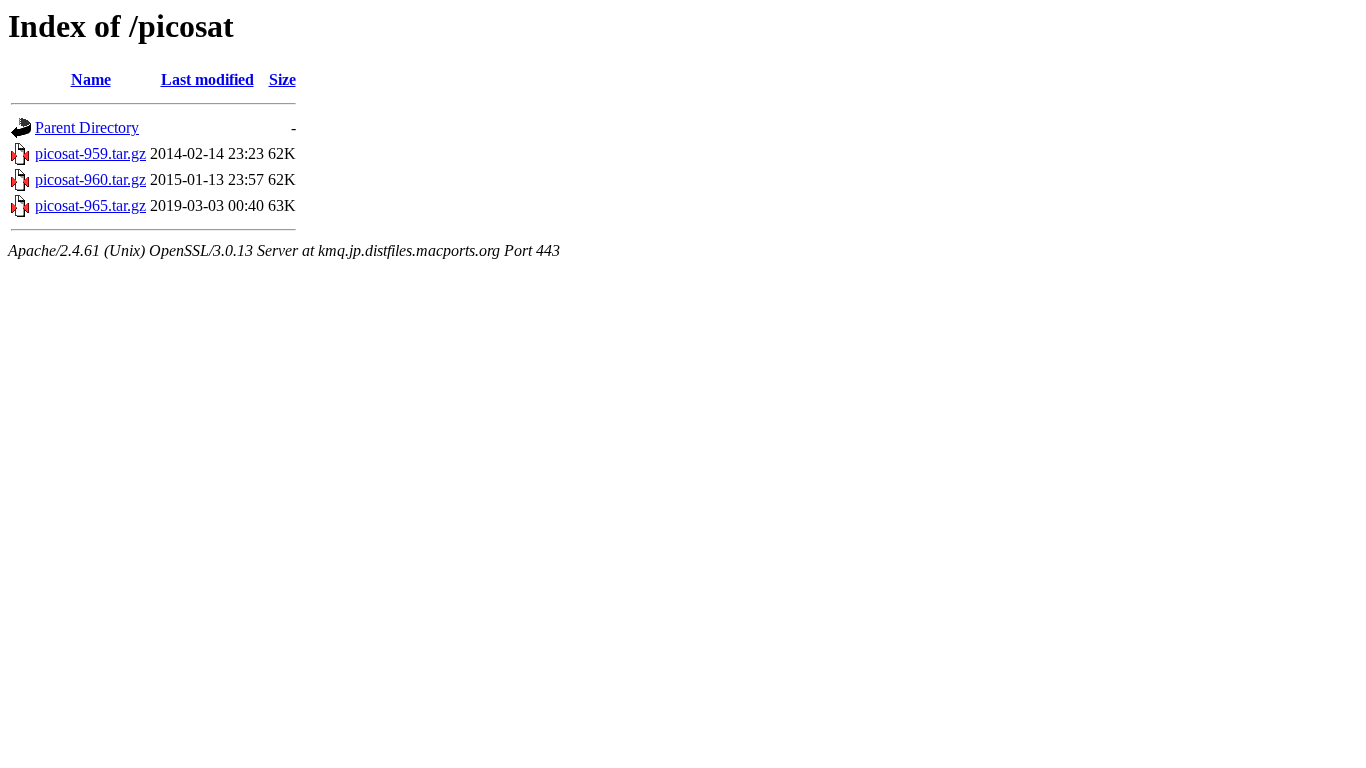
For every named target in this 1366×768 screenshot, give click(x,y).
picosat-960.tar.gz (90, 179)
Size (282, 79)
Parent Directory (87, 127)
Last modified (207, 79)
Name (91, 79)
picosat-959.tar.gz (90, 153)
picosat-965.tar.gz (90, 205)
